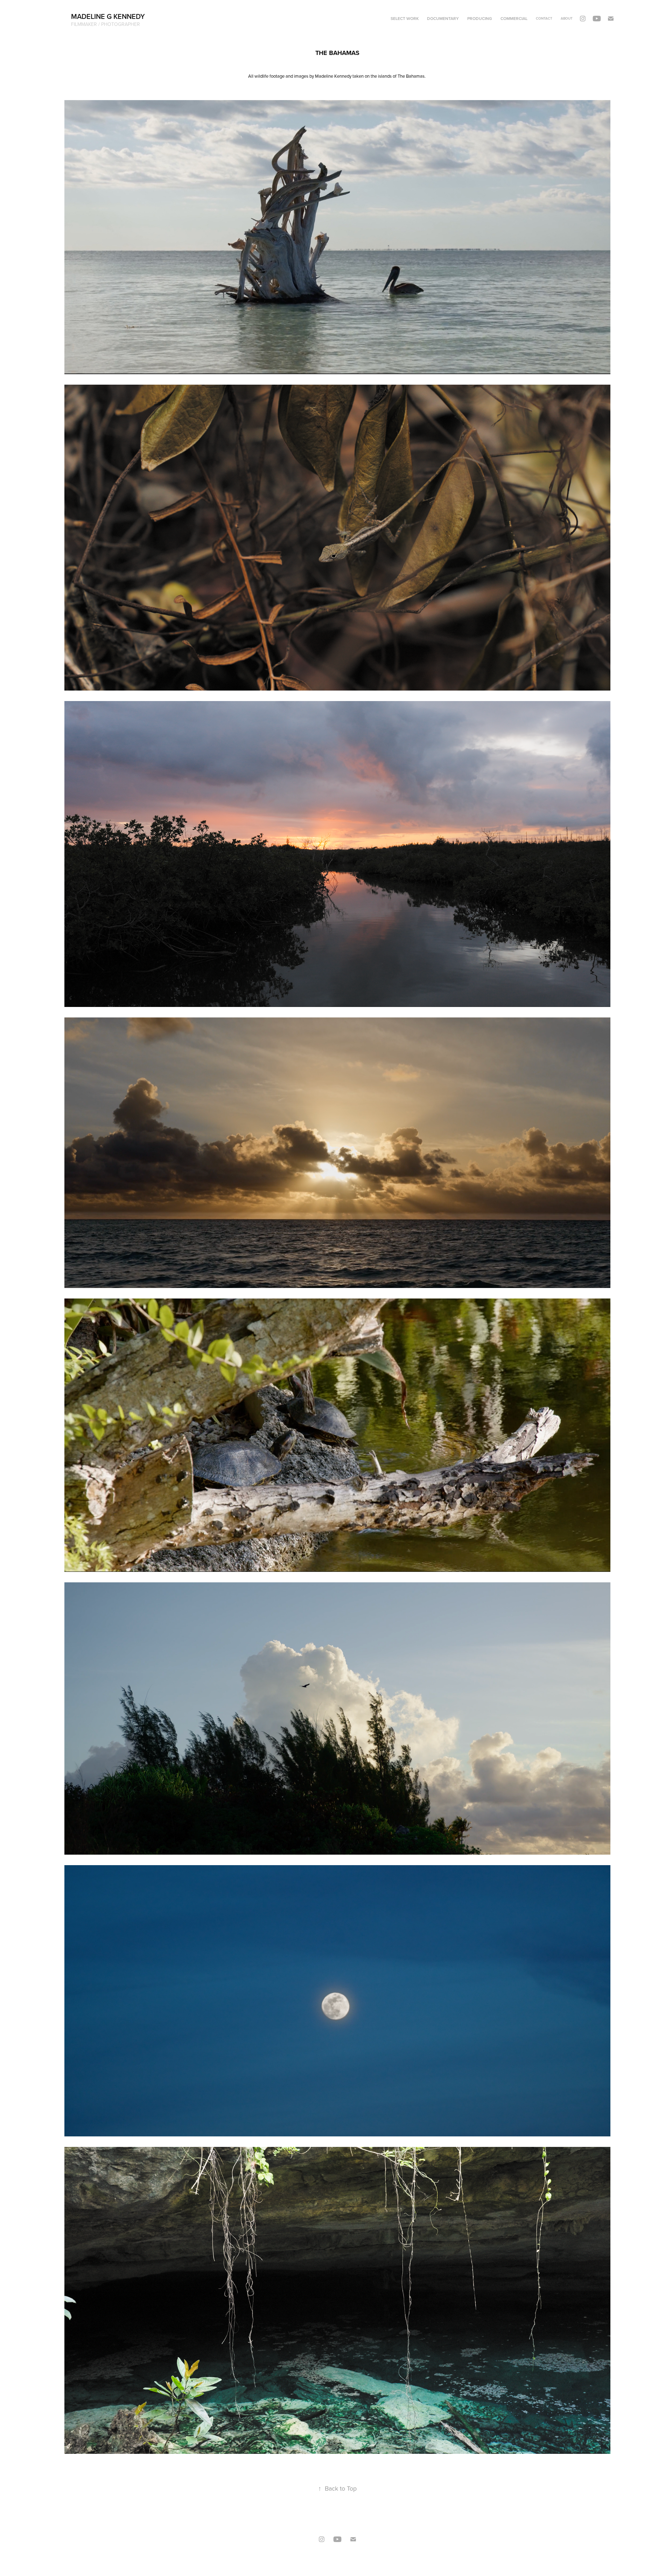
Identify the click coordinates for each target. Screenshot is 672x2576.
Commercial (514, 18)
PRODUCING (480, 18)
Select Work (405, 18)
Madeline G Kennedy (108, 16)
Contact (544, 18)
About (567, 18)
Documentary (443, 18)
